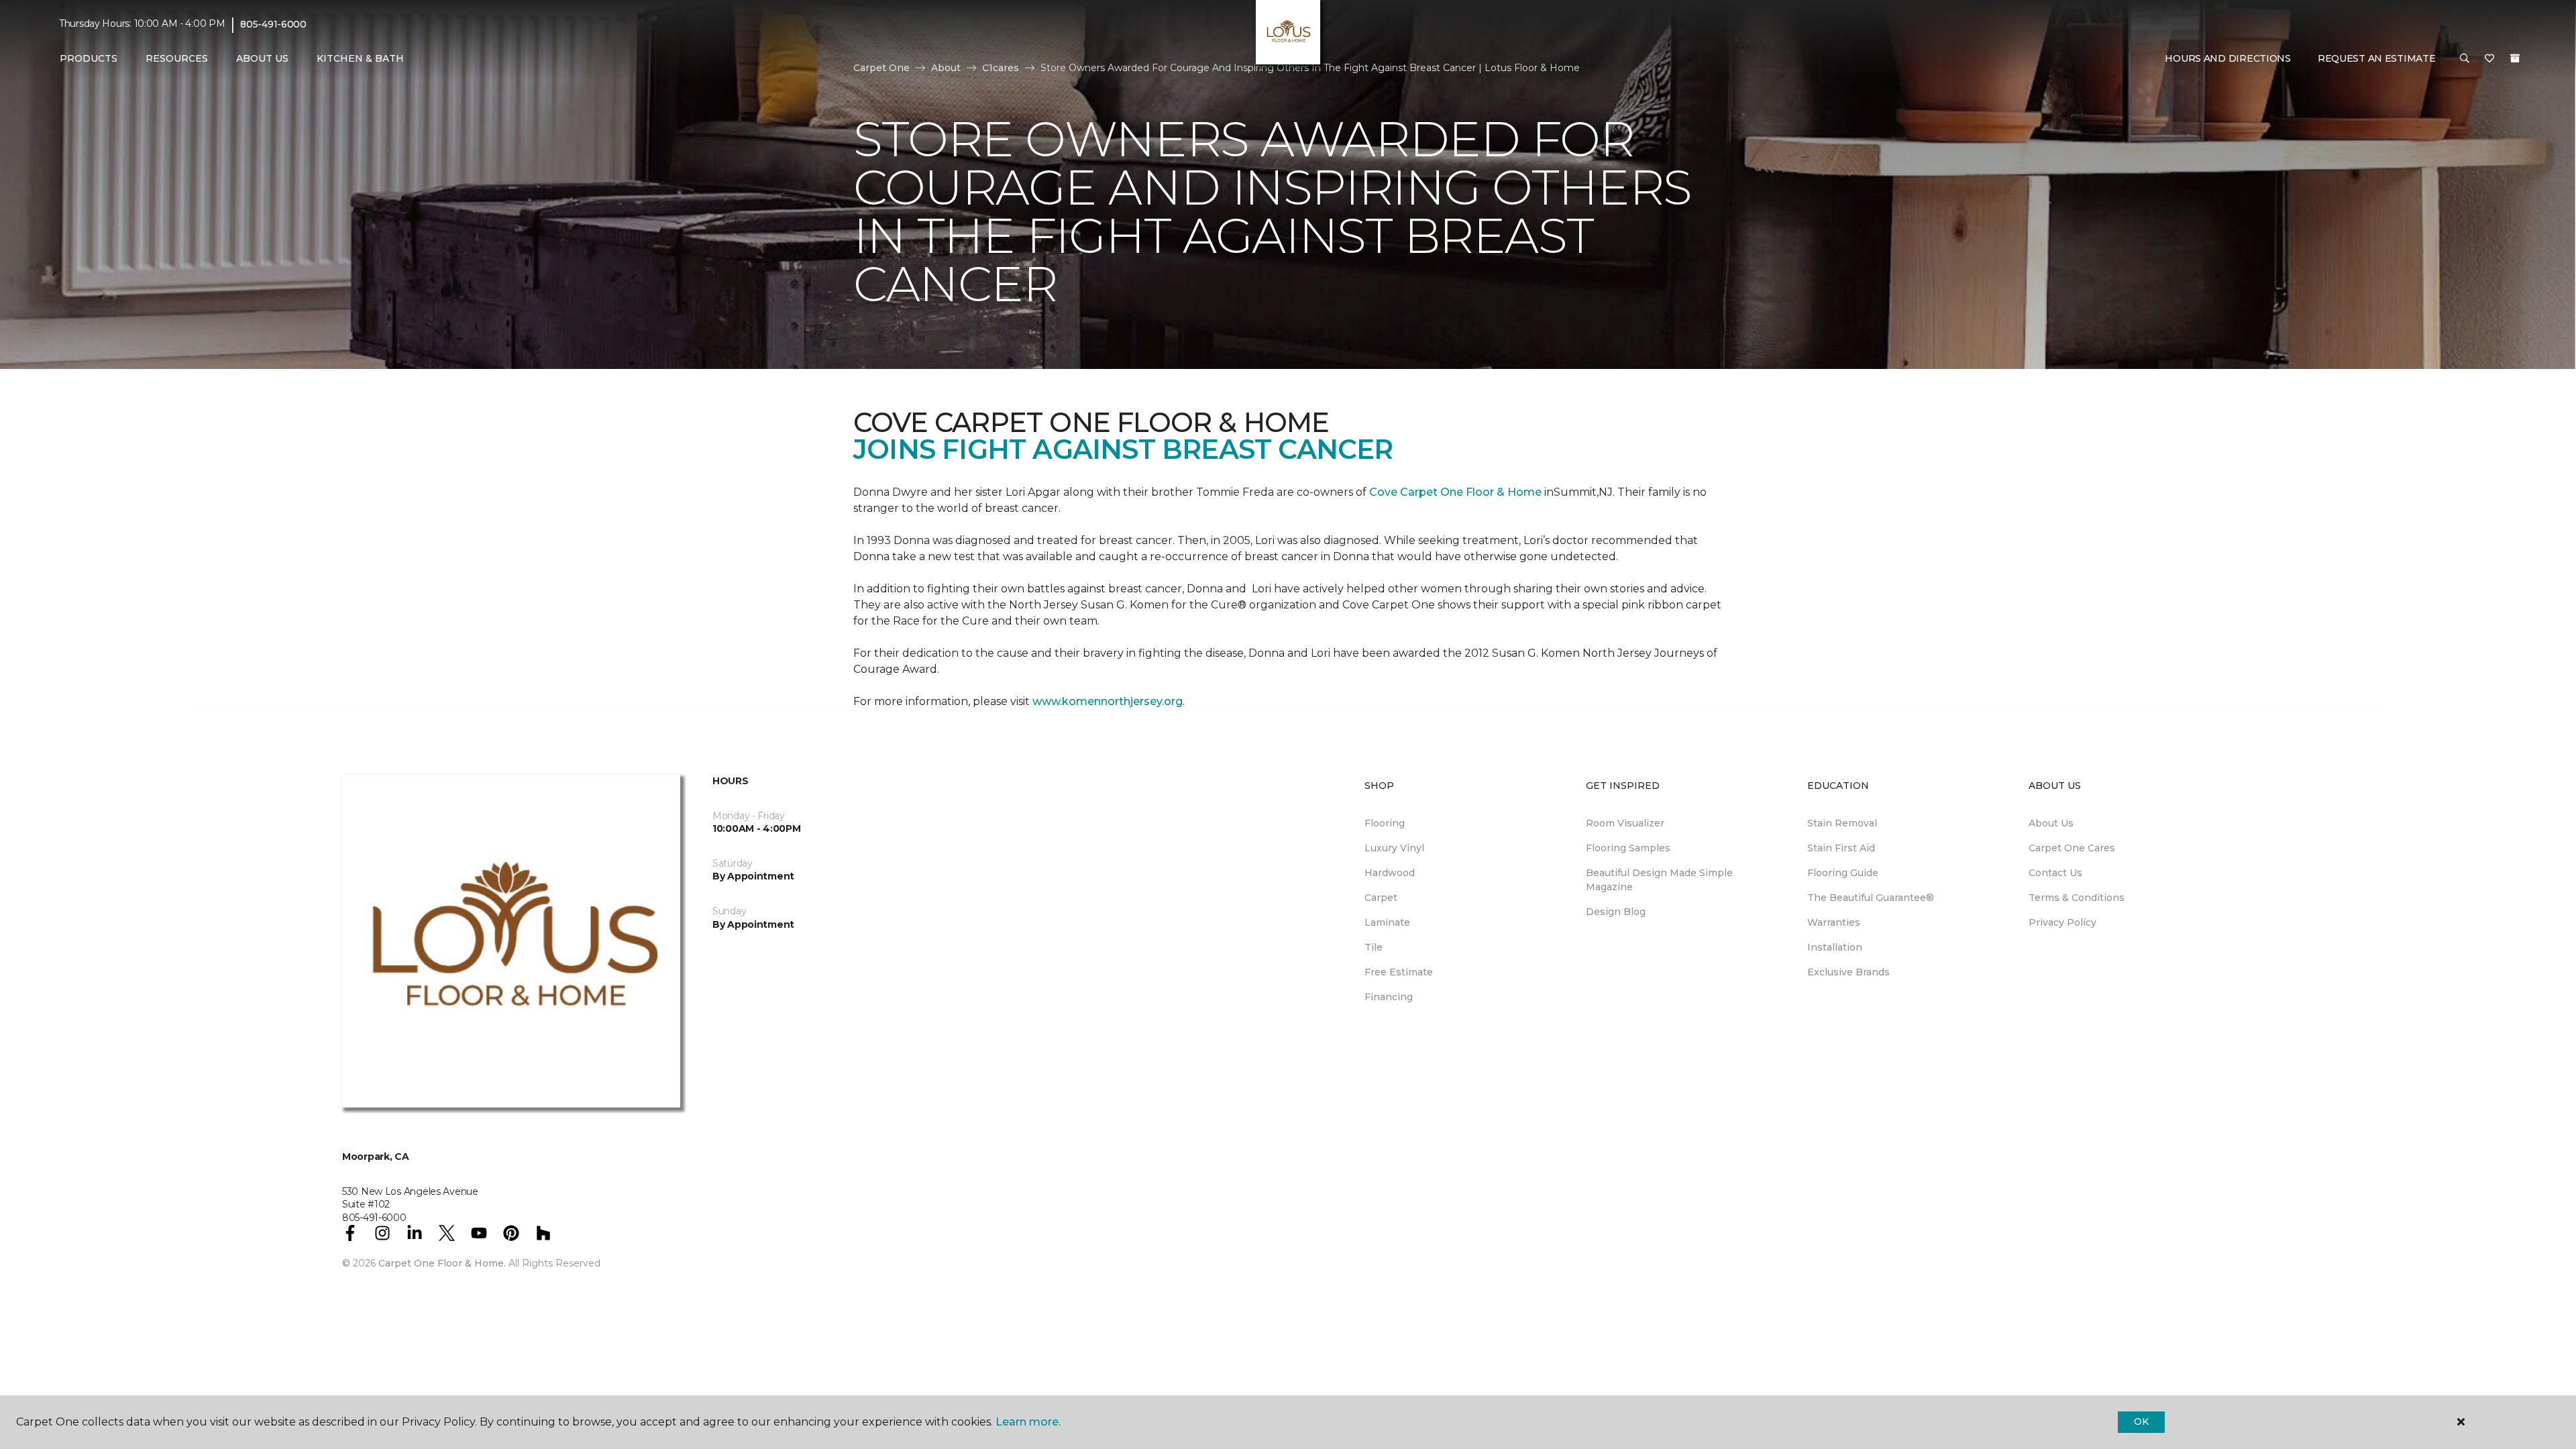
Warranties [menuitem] (1834, 922)
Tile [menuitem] (1374, 947)
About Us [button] (262, 58)
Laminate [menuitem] (1387, 922)
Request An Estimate (2377, 58)
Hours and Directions (2228, 58)
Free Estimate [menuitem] (1399, 972)
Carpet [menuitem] (1381, 898)
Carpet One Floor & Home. (442, 1263)
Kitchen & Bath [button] (360, 58)
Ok (2141, 1421)
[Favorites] (2489, 59)
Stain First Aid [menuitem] (1841, 848)
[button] (2465, 59)
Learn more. (1028, 1422)
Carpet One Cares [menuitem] (2072, 848)
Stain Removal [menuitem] (1842, 823)
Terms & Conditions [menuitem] (2077, 898)
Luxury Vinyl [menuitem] (1394, 848)
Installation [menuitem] (1835, 947)
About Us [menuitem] (2051, 823)
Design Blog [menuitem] (1616, 912)
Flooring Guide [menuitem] (1843, 873)
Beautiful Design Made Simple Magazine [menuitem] (1659, 880)
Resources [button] (177, 58)
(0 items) (2515, 58)
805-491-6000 (273, 24)
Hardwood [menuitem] (1390, 873)
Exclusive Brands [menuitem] (1848, 972)
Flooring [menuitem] (1385, 823)
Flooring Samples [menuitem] (1628, 848)
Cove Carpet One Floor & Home (1454, 492)
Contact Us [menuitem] (2055, 873)
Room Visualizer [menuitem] (1625, 823)
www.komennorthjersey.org (1108, 701)
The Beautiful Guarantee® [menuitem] (1871, 898)
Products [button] (89, 58)
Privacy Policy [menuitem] (2062, 922)
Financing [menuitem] (1389, 997)
